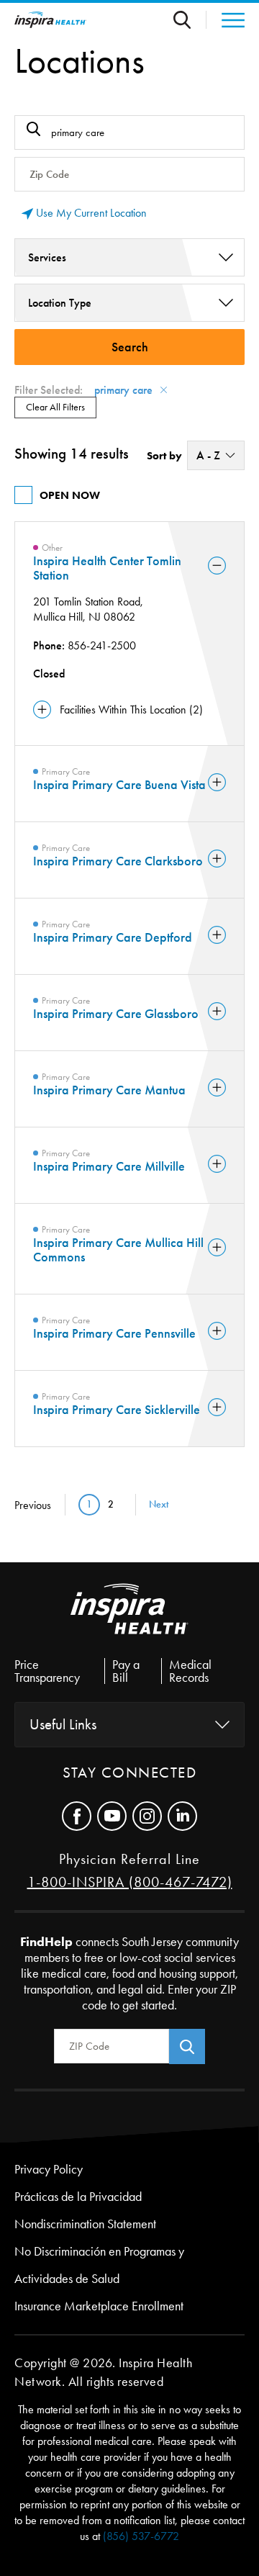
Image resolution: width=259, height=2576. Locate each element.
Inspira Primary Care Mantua (109, 1090)
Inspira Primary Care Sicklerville (117, 1410)
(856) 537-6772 (141, 2536)
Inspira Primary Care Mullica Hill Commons (118, 1250)
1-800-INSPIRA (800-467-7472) (130, 1882)
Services (47, 257)
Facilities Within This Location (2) (131, 710)
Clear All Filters (55, 407)
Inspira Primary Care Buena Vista (119, 785)
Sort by (164, 456)
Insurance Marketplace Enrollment (99, 2306)
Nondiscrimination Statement (85, 2224)
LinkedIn (182, 1816)
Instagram (147, 1816)
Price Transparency (47, 1671)
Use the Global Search (190, 20)
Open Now (70, 495)
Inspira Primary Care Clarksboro (118, 861)
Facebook (77, 1816)
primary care (123, 390)
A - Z (208, 455)
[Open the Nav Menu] (226, 20)
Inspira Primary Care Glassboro (116, 1014)
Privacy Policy (49, 2169)
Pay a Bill (126, 1671)
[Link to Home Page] (129, 1621)
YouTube (112, 1816)
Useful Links (63, 1724)
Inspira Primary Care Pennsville (114, 1333)
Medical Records (190, 1671)
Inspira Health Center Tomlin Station (107, 568)
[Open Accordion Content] (217, 567)
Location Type (60, 303)
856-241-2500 (102, 645)
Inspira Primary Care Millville (109, 1166)
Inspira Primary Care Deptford (113, 937)
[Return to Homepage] (50, 20)
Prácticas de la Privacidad (78, 2197)
